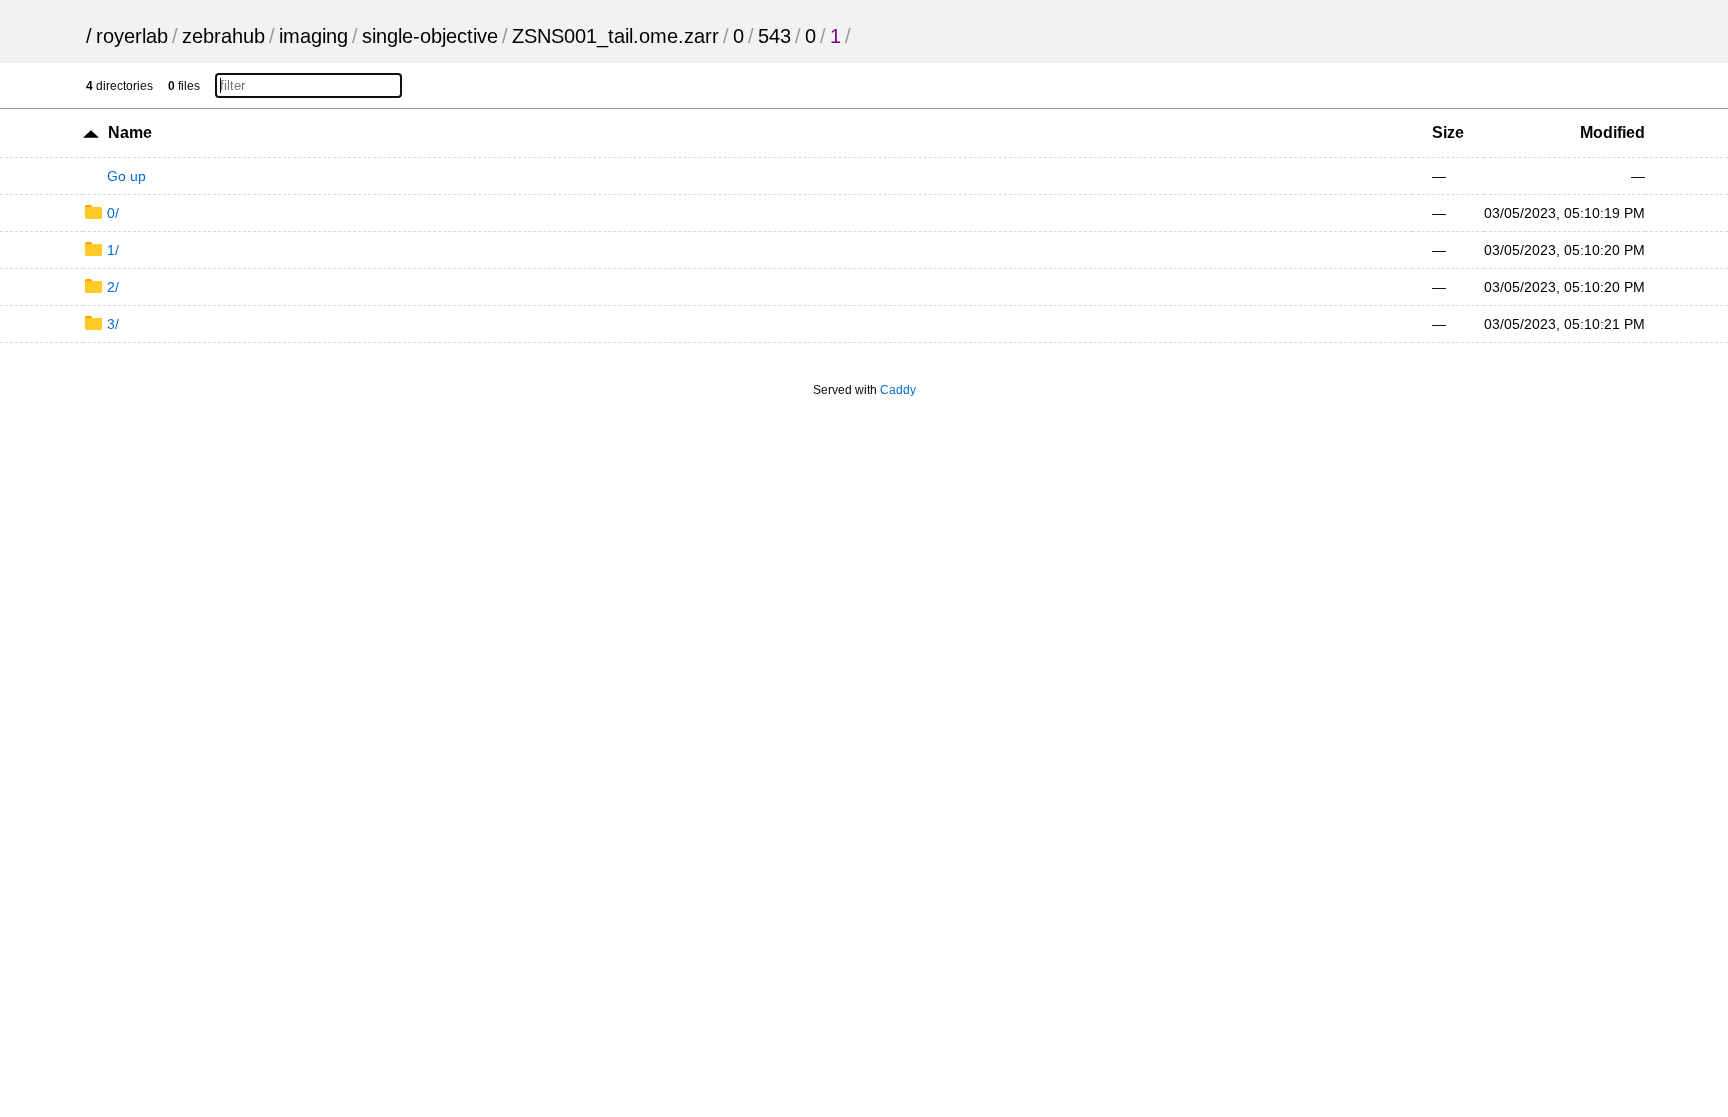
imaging (313, 36)
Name (130, 132)
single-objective (430, 36)
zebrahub (223, 36)
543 (774, 36)
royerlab (132, 36)
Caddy (898, 390)
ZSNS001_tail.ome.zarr (615, 36)
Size (1448, 132)
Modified (1612, 132)
